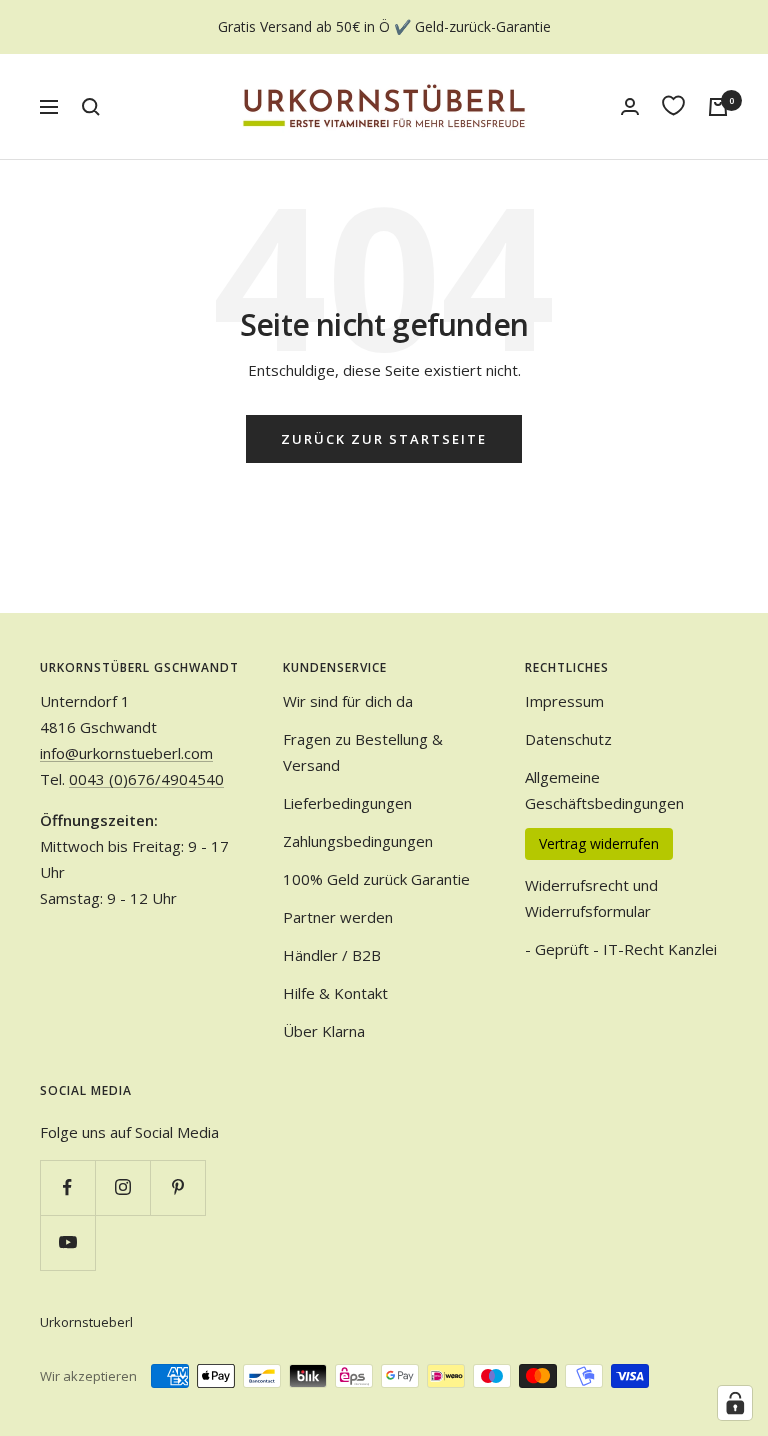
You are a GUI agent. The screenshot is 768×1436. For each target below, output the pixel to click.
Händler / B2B (332, 955)
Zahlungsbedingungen (358, 841)
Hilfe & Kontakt (335, 993)
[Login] (630, 106)
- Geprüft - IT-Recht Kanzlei (621, 949)
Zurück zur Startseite (384, 439)
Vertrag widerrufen (599, 843)
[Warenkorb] (718, 107)
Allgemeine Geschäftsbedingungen (604, 790)
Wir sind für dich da (348, 701)
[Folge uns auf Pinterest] (177, 1187)
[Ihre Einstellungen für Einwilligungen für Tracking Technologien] (735, 1403)
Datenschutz (568, 739)
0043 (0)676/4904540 (146, 779)
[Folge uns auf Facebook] (67, 1187)
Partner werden (338, 917)
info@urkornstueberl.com (126, 753)
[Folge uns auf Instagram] (122, 1187)
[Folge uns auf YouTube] (67, 1242)
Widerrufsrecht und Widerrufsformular (591, 898)
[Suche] (91, 107)
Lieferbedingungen (347, 803)
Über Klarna (324, 1031)
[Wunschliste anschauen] (673, 105)
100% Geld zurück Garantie (376, 879)
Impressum (564, 701)
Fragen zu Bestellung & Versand (363, 752)
